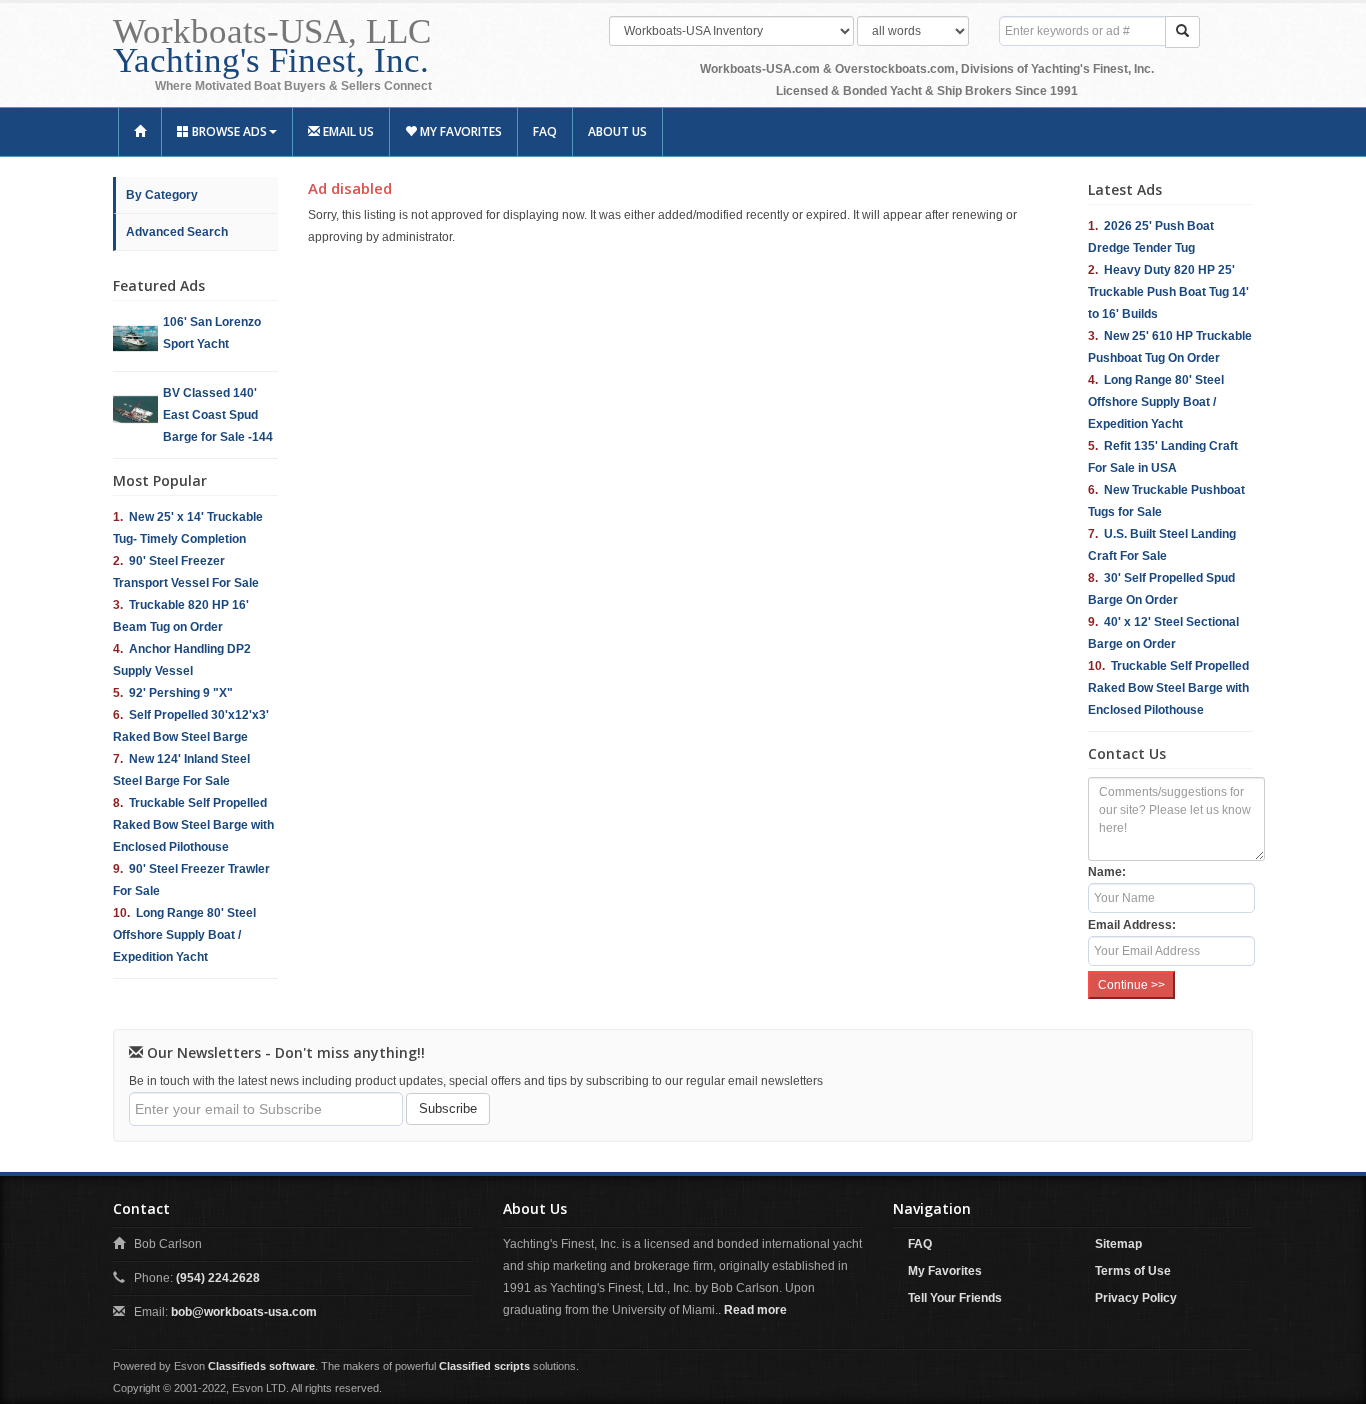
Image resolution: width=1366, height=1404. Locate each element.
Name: (1107, 872)
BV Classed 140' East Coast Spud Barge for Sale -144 (218, 415)
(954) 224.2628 (218, 1278)
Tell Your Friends (955, 1298)
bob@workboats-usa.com (244, 1312)
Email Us (347, 131)
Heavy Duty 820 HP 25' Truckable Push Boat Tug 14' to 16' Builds (1168, 292)
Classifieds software (261, 1366)
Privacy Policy (1136, 1298)
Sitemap (1118, 1244)
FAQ (545, 131)
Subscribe (448, 1108)
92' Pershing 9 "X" (181, 693)
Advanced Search (177, 232)
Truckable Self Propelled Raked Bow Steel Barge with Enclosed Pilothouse (193, 825)
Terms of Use (1133, 1271)
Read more (755, 1310)
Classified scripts (484, 1366)
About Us (617, 131)
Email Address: (1132, 925)
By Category (162, 195)
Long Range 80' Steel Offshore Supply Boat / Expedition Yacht (184, 935)
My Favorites (459, 131)
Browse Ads (228, 131)
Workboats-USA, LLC (272, 46)
